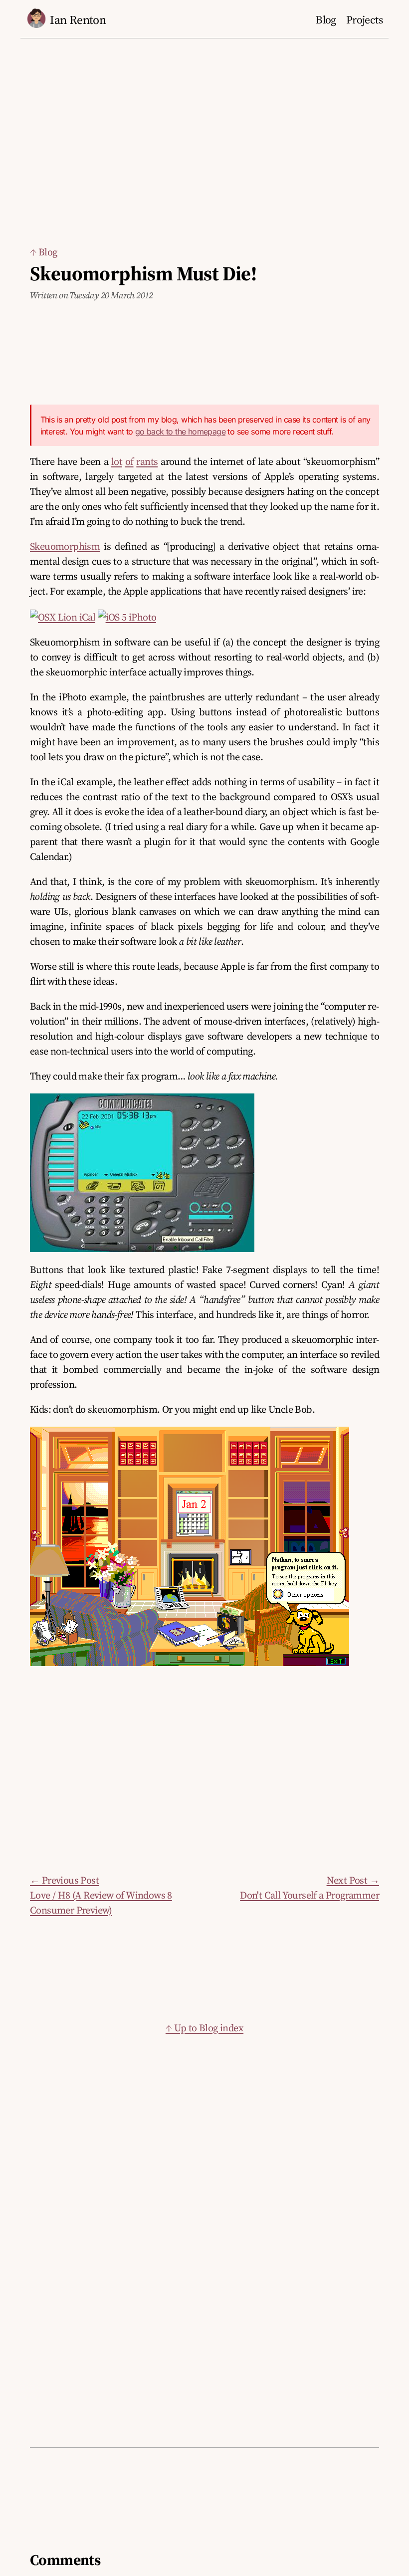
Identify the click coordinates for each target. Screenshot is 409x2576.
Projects (364, 20)
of (129, 461)
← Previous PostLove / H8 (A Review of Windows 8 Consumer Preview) (101, 1895)
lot (117, 461)
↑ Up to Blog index (204, 2028)
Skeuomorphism (65, 546)
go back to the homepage (180, 431)
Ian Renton (78, 20)
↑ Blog (43, 252)
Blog (326, 20)
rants (147, 461)
